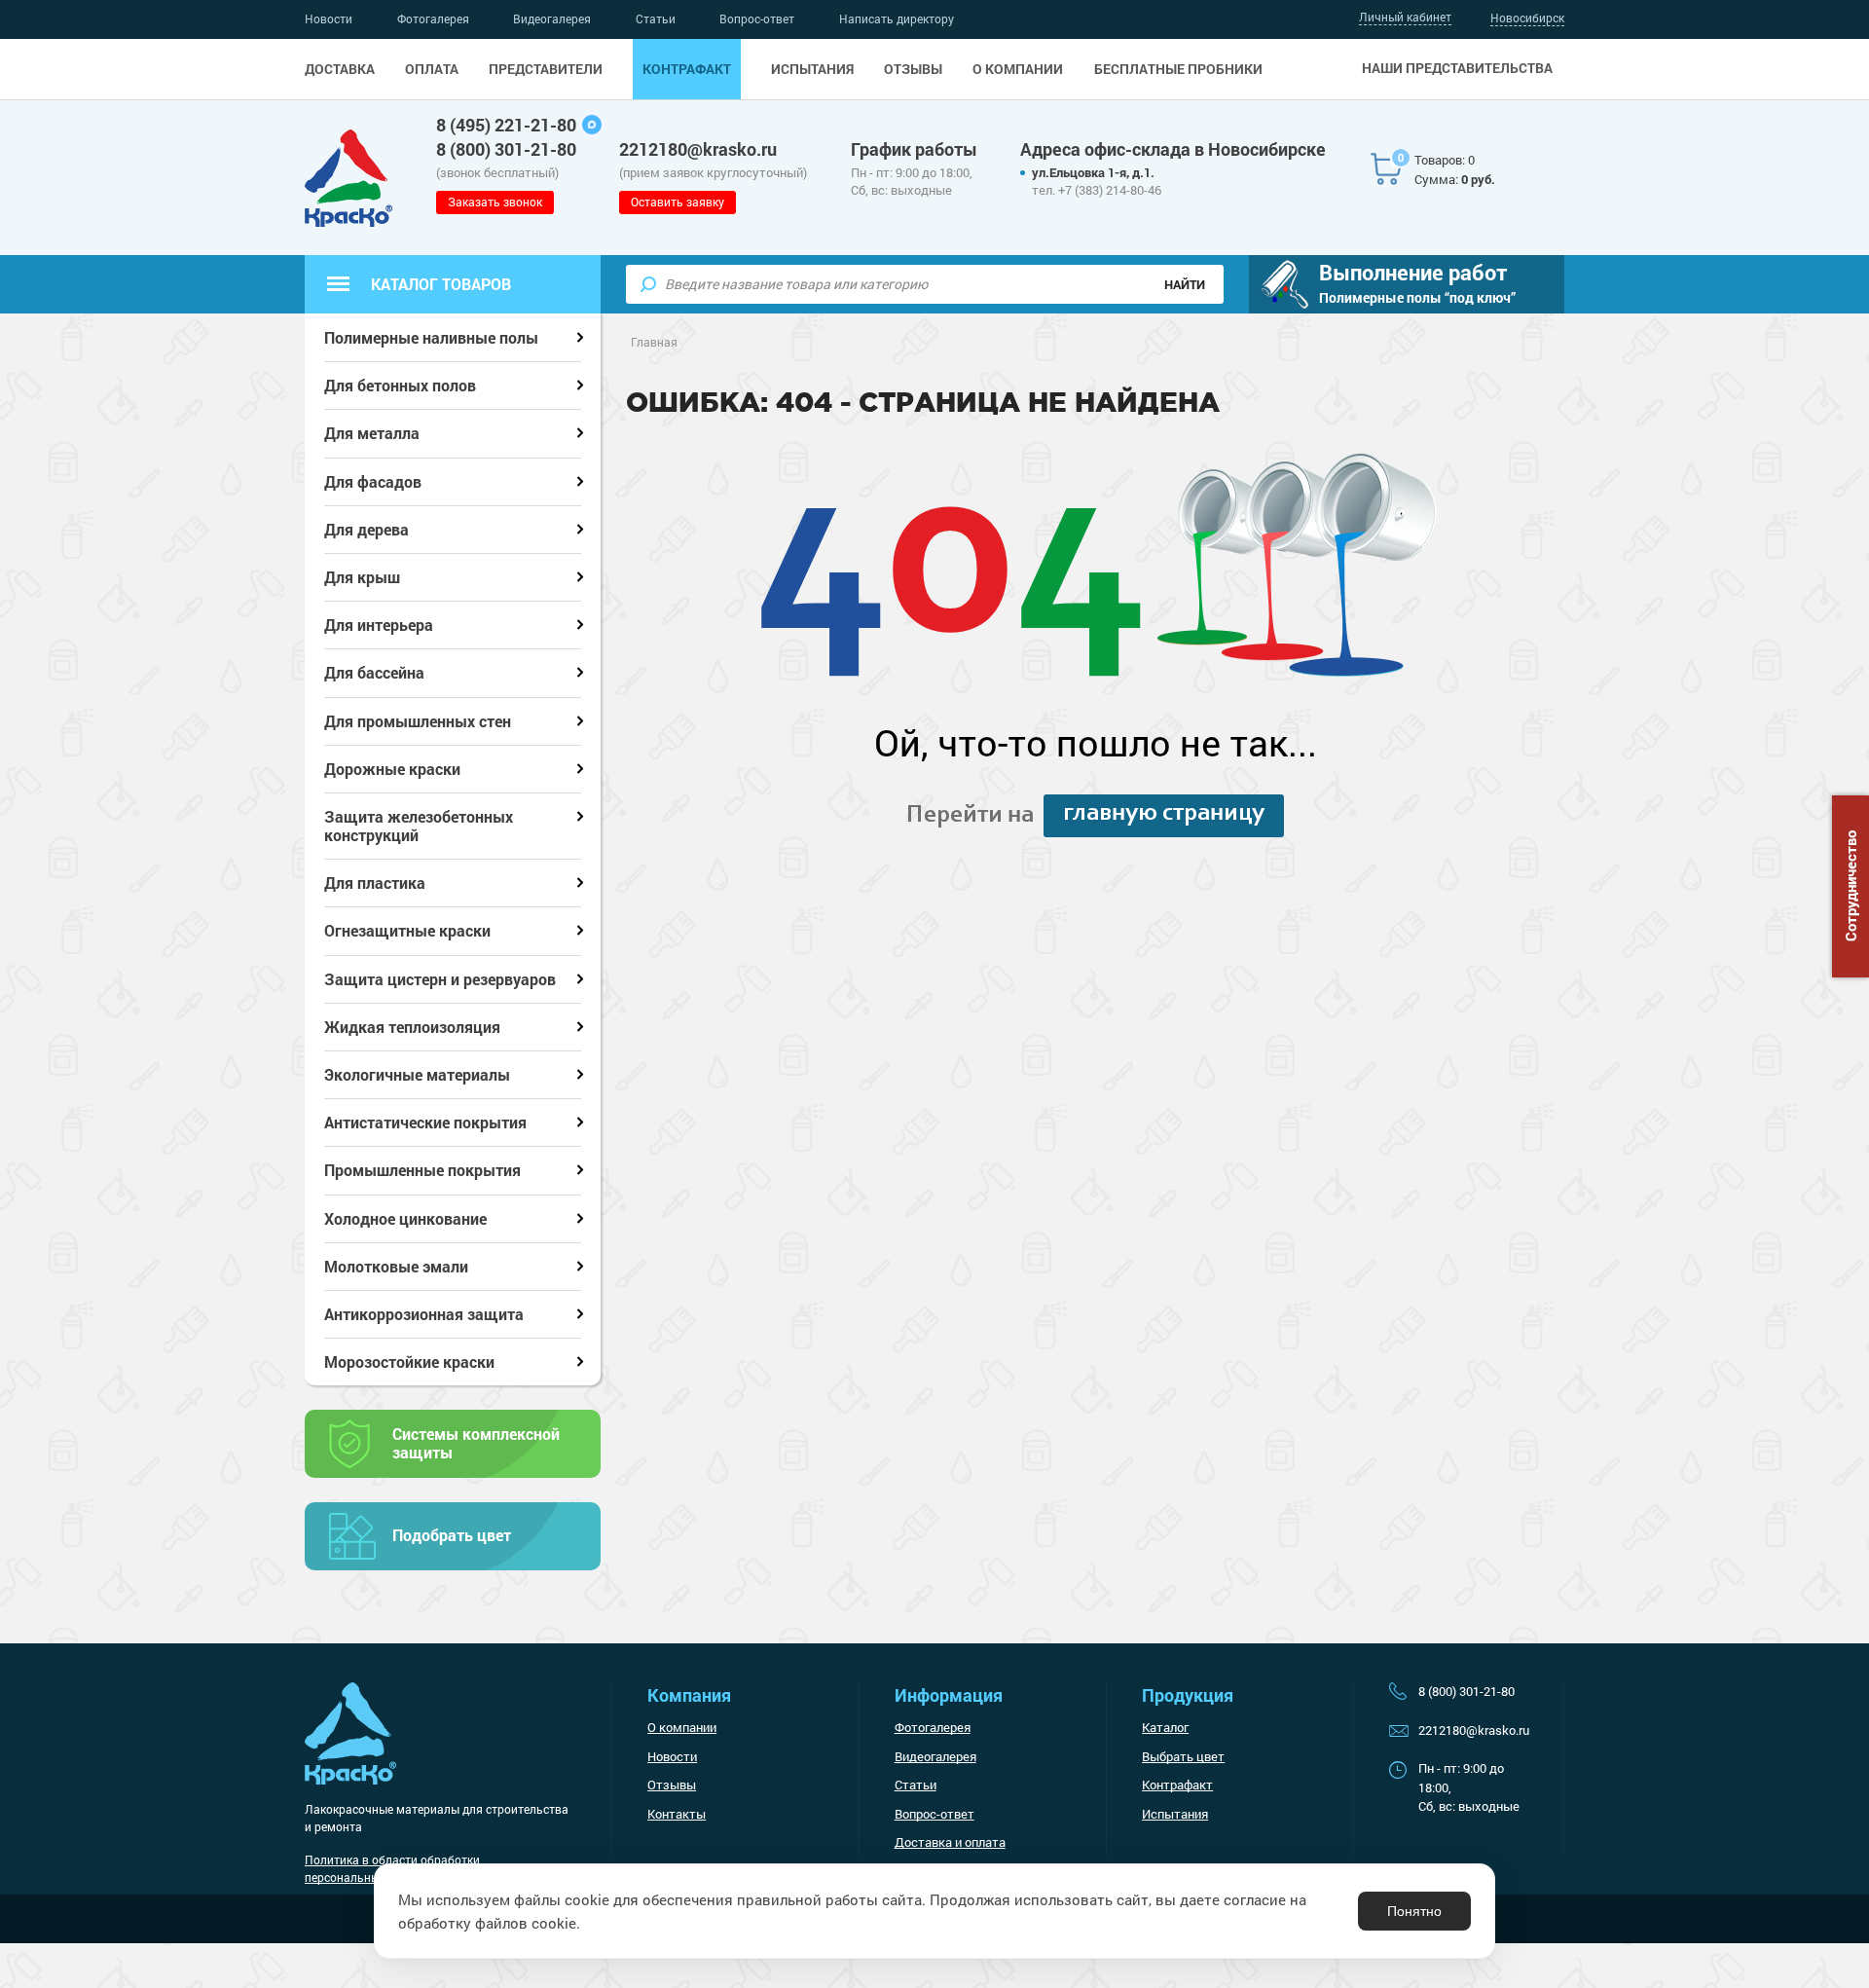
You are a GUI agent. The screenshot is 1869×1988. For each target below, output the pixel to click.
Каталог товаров (441, 284)
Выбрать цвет (1183, 1756)
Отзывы (913, 69)
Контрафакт (687, 69)
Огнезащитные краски (407, 930)
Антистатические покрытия (425, 1122)
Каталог (1165, 1727)
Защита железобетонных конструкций (419, 826)
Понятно (1414, 1911)
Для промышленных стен (418, 721)
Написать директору (897, 18)
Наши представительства (1457, 68)
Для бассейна (374, 672)
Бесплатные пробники (1178, 69)
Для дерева (366, 529)
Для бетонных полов (400, 385)
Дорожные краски (392, 769)
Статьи (656, 18)
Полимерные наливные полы (431, 337)
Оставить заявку (678, 202)
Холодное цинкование (405, 1218)
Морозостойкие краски (409, 1362)
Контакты (677, 1814)
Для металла (372, 433)
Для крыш (362, 577)
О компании (1018, 69)
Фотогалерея (433, 18)
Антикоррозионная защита (424, 1314)
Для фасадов (373, 481)
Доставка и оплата (950, 1842)
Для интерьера (379, 625)
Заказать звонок (495, 202)
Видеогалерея (552, 18)
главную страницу (1164, 814)
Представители (546, 69)
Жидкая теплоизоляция (412, 1027)
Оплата (432, 69)
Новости (329, 18)
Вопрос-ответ (757, 18)
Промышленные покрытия (422, 1170)
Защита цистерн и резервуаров (440, 979)
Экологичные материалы (417, 1074)
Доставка (340, 69)
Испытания (812, 69)
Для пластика (375, 883)
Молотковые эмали (396, 1266)
